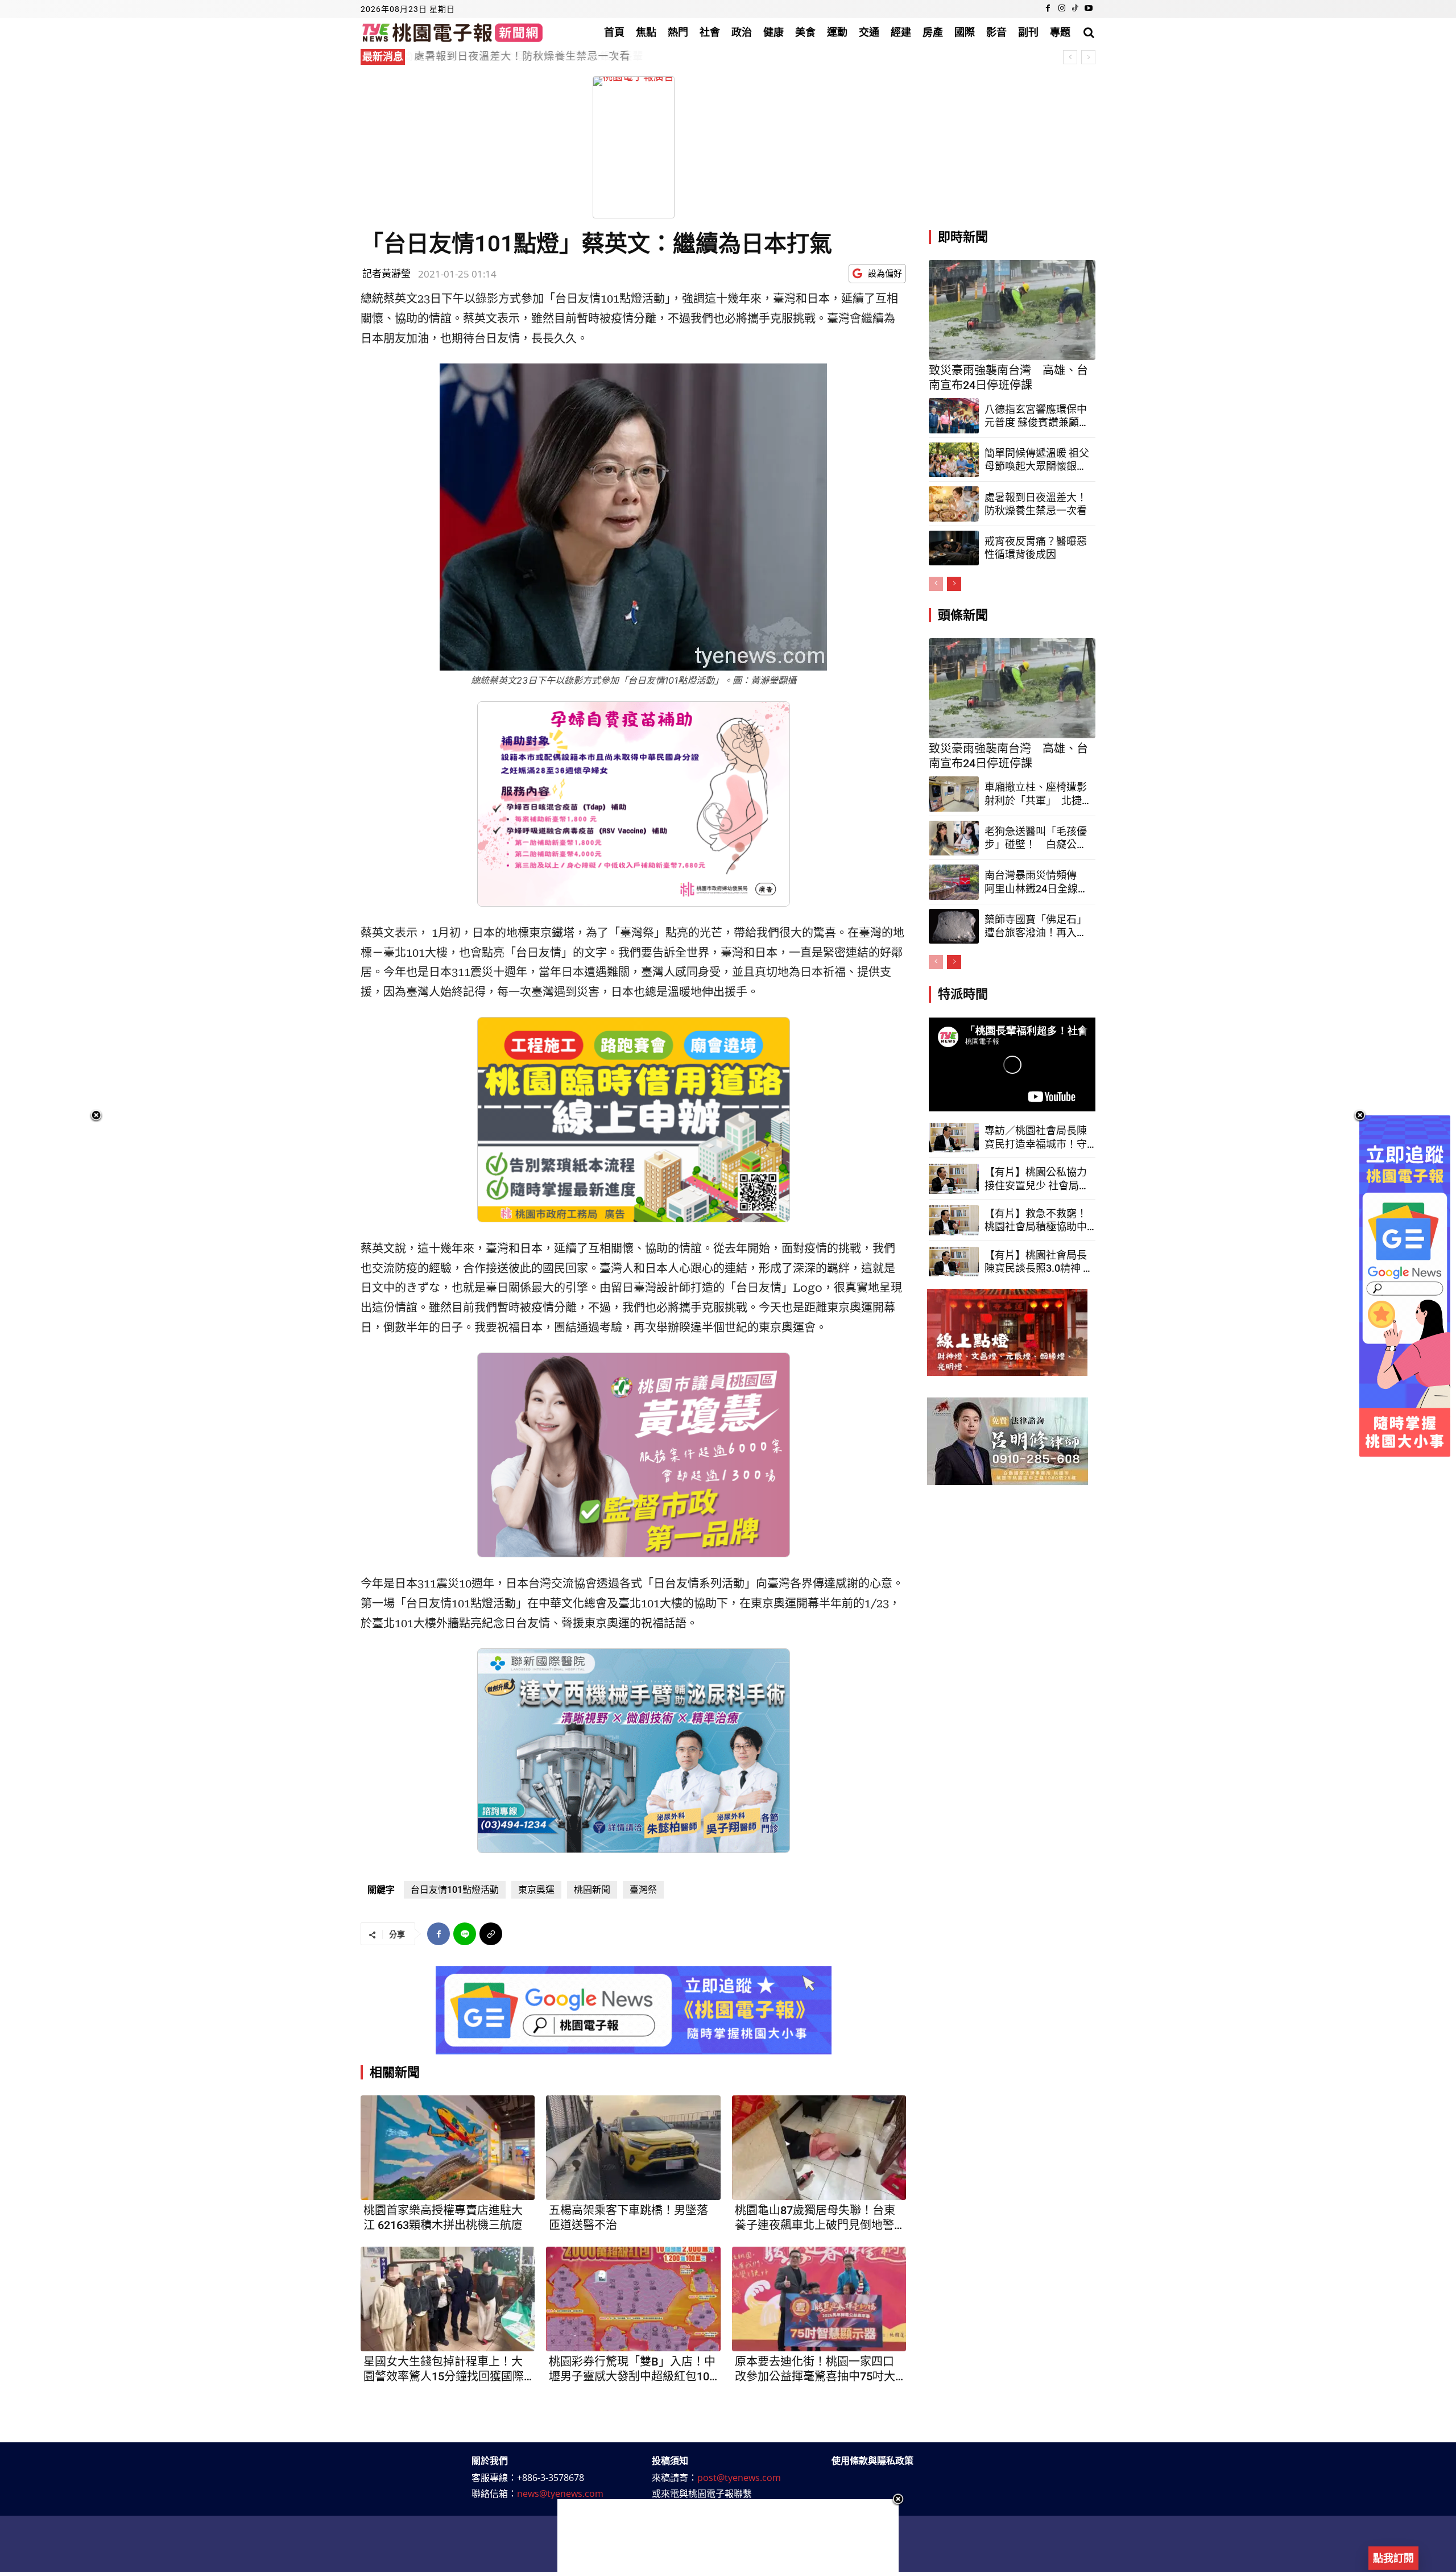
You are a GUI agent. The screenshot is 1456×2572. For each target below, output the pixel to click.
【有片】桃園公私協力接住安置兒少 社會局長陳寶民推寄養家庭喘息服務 (1037, 1179)
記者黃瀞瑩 (386, 273)
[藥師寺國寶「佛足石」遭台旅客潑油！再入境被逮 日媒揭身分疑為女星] (954, 927)
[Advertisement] (728, 2536)
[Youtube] (1089, 9)
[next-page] (954, 584)
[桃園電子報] (452, 32)
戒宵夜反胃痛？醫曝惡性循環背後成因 (505, 56)
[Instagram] (1062, 9)
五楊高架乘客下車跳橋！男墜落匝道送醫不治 (628, 2218)
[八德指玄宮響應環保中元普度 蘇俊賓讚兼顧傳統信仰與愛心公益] (954, 416)
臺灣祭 (643, 1890)
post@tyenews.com (739, 2478)
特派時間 (963, 994)
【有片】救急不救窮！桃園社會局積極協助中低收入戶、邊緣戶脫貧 (1036, 1221)
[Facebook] (1048, 9)
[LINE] (465, 1934)
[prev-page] (936, 584)
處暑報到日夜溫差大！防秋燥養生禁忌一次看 (1036, 504)
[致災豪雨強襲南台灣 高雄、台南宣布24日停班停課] (1012, 310)
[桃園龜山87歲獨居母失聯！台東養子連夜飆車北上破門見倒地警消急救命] (819, 2148)
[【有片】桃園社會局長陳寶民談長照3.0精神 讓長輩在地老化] (954, 1262)
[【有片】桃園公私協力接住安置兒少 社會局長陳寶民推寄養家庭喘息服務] (954, 1179)
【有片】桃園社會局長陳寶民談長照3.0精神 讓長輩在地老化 (1039, 1262)
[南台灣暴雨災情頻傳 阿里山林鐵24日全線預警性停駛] (954, 882)
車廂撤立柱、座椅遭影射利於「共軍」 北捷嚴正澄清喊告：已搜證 (1036, 794)
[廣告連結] (634, 2010)
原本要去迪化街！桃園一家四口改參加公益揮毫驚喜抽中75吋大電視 (815, 2369)
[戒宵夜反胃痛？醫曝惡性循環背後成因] (954, 548)
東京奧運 (536, 1890)
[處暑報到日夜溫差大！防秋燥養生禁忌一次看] (954, 504)
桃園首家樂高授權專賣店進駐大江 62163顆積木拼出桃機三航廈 (443, 2218)
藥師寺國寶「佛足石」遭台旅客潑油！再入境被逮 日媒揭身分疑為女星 (1036, 927)
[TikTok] (1075, 9)
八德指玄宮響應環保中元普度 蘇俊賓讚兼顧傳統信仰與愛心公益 (1037, 416)
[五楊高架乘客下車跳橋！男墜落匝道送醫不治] (633, 2148)
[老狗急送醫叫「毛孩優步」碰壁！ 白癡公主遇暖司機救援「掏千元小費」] (954, 838)
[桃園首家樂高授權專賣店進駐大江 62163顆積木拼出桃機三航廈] (448, 2148)
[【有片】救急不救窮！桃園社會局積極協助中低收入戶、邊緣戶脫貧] (954, 1220)
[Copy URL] (491, 1934)
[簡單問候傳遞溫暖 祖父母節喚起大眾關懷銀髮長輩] (954, 460)
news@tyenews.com (560, 2494)
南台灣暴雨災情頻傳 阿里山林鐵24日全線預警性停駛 (1036, 882)
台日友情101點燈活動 (455, 1890)
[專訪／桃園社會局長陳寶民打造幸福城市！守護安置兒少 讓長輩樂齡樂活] (954, 1138)
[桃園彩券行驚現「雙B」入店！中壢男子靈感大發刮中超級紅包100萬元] (633, 2299)
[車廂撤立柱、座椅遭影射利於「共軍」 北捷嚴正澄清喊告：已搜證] (954, 794)
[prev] (1070, 57)
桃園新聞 (592, 1890)
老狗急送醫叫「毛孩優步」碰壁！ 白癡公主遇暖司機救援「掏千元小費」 (1036, 838)
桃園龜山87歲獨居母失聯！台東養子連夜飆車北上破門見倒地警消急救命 (815, 2218)
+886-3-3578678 (551, 2478)
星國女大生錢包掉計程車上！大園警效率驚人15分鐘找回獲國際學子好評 (444, 2369)
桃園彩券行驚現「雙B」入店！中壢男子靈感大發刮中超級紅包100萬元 (632, 2369)
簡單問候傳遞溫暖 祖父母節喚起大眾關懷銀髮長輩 (1037, 460)
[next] (1088, 57)
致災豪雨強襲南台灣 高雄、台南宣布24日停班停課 (1008, 378)
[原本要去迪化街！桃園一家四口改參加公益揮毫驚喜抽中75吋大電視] (819, 2299)
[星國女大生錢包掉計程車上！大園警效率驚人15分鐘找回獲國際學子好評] (448, 2299)
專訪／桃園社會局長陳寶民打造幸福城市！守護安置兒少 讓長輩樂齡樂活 (1037, 1138)
